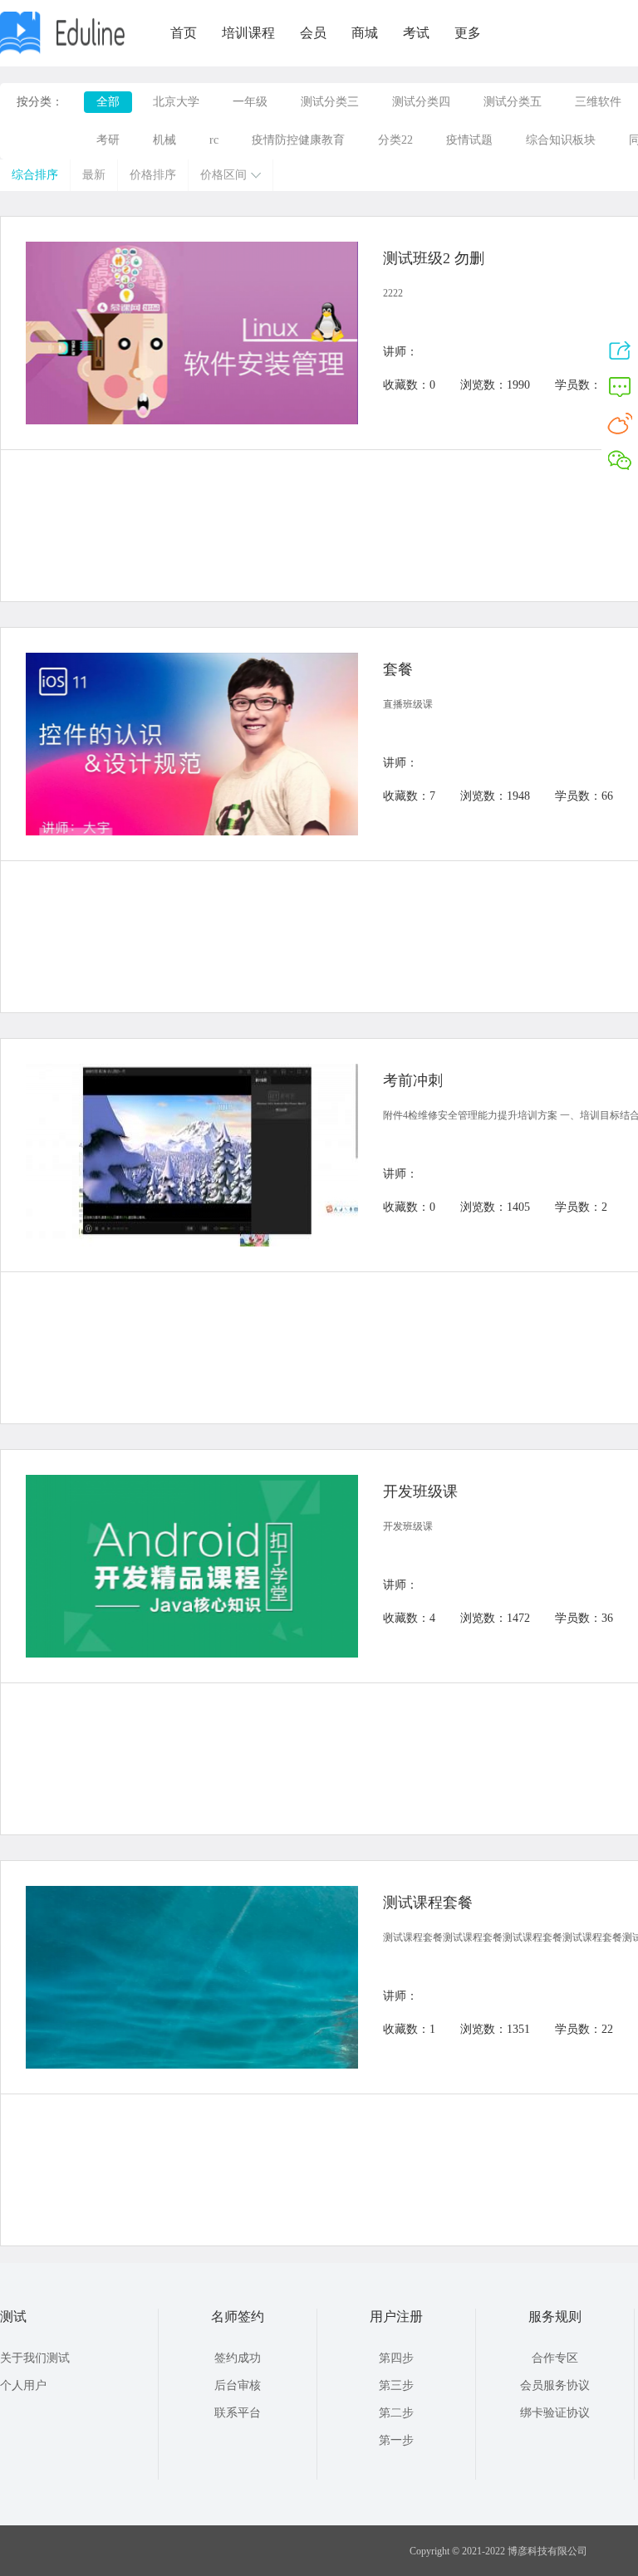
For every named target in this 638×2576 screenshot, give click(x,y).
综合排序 (35, 175)
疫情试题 (469, 140)
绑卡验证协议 (555, 2413)
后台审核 (238, 2385)
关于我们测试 (35, 2358)
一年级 (250, 102)
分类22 (395, 140)
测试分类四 (421, 102)
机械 (164, 140)
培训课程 (248, 33)
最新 (94, 175)
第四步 (396, 2358)
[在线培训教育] (62, 51)
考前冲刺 (413, 1080)
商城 (365, 33)
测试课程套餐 (428, 1903)
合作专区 (555, 2358)
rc (214, 140)
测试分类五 (513, 102)
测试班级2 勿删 (434, 258)
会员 (313, 33)
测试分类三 (330, 102)
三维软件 (598, 102)
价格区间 (223, 175)
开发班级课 (420, 1491)
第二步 (396, 2413)
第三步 (396, 2385)
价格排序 (153, 175)
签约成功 (238, 2358)
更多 (468, 33)
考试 (416, 33)
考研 (108, 140)
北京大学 (176, 102)
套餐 (398, 669)
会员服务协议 (555, 2385)
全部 (108, 102)
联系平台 (238, 2413)
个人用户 (23, 2385)
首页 (184, 33)
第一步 (396, 2440)
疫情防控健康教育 (298, 140)
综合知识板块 (561, 140)
